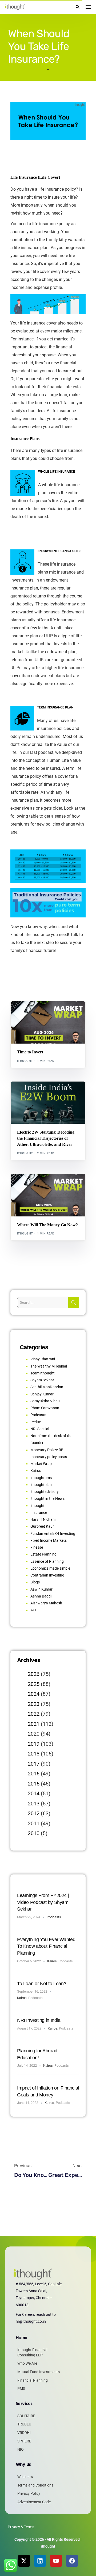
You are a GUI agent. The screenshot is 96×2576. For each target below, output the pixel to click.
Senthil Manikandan (47, 1093)
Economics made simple (50, 1568)
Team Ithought (43, 1373)
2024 (34, 1694)
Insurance (39, 1513)
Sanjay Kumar (42, 1394)
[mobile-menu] (88, 7)
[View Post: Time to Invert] (48, 1023)
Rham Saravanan (45, 1408)
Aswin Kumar (41, 1589)
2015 (34, 1784)
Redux (36, 1422)
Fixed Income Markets (49, 1540)
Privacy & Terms (21, 2527)
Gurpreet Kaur (42, 1526)
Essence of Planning (47, 1561)
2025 (34, 1684)
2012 (34, 1813)
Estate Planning (43, 1554)
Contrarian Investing (47, 1575)
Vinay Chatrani (43, 1359)
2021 (34, 1724)
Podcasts (38, 1415)
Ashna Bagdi (41, 1596)
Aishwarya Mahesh (46, 1603)
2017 (34, 1764)
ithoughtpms (41, 1478)
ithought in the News (47, 1498)
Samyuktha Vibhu (45, 1401)
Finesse (37, 1547)
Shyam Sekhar (66, 1013)
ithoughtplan (41, 1485)
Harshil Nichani (43, 1519)
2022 (34, 1714)
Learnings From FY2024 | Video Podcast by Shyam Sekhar (43, 1902)
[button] (77, 7)
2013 (34, 1804)
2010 (34, 1833)
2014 (34, 1793)
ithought (25, 1061)
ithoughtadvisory (45, 1492)
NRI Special (40, 1429)
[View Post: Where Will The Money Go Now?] (48, 1195)
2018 (34, 1754)
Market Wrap (41, 1013)
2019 (34, 1744)
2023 (34, 1704)
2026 (34, 1674)
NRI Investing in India (39, 2020)
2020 (34, 1734)
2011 (34, 1823)
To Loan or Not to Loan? (42, 1984)
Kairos (36, 1471)
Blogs (24, 1013)
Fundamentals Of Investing (53, 1533)
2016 (34, 1774)
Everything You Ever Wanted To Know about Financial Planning (46, 1946)
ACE (34, 1610)
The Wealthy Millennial (49, 1366)
